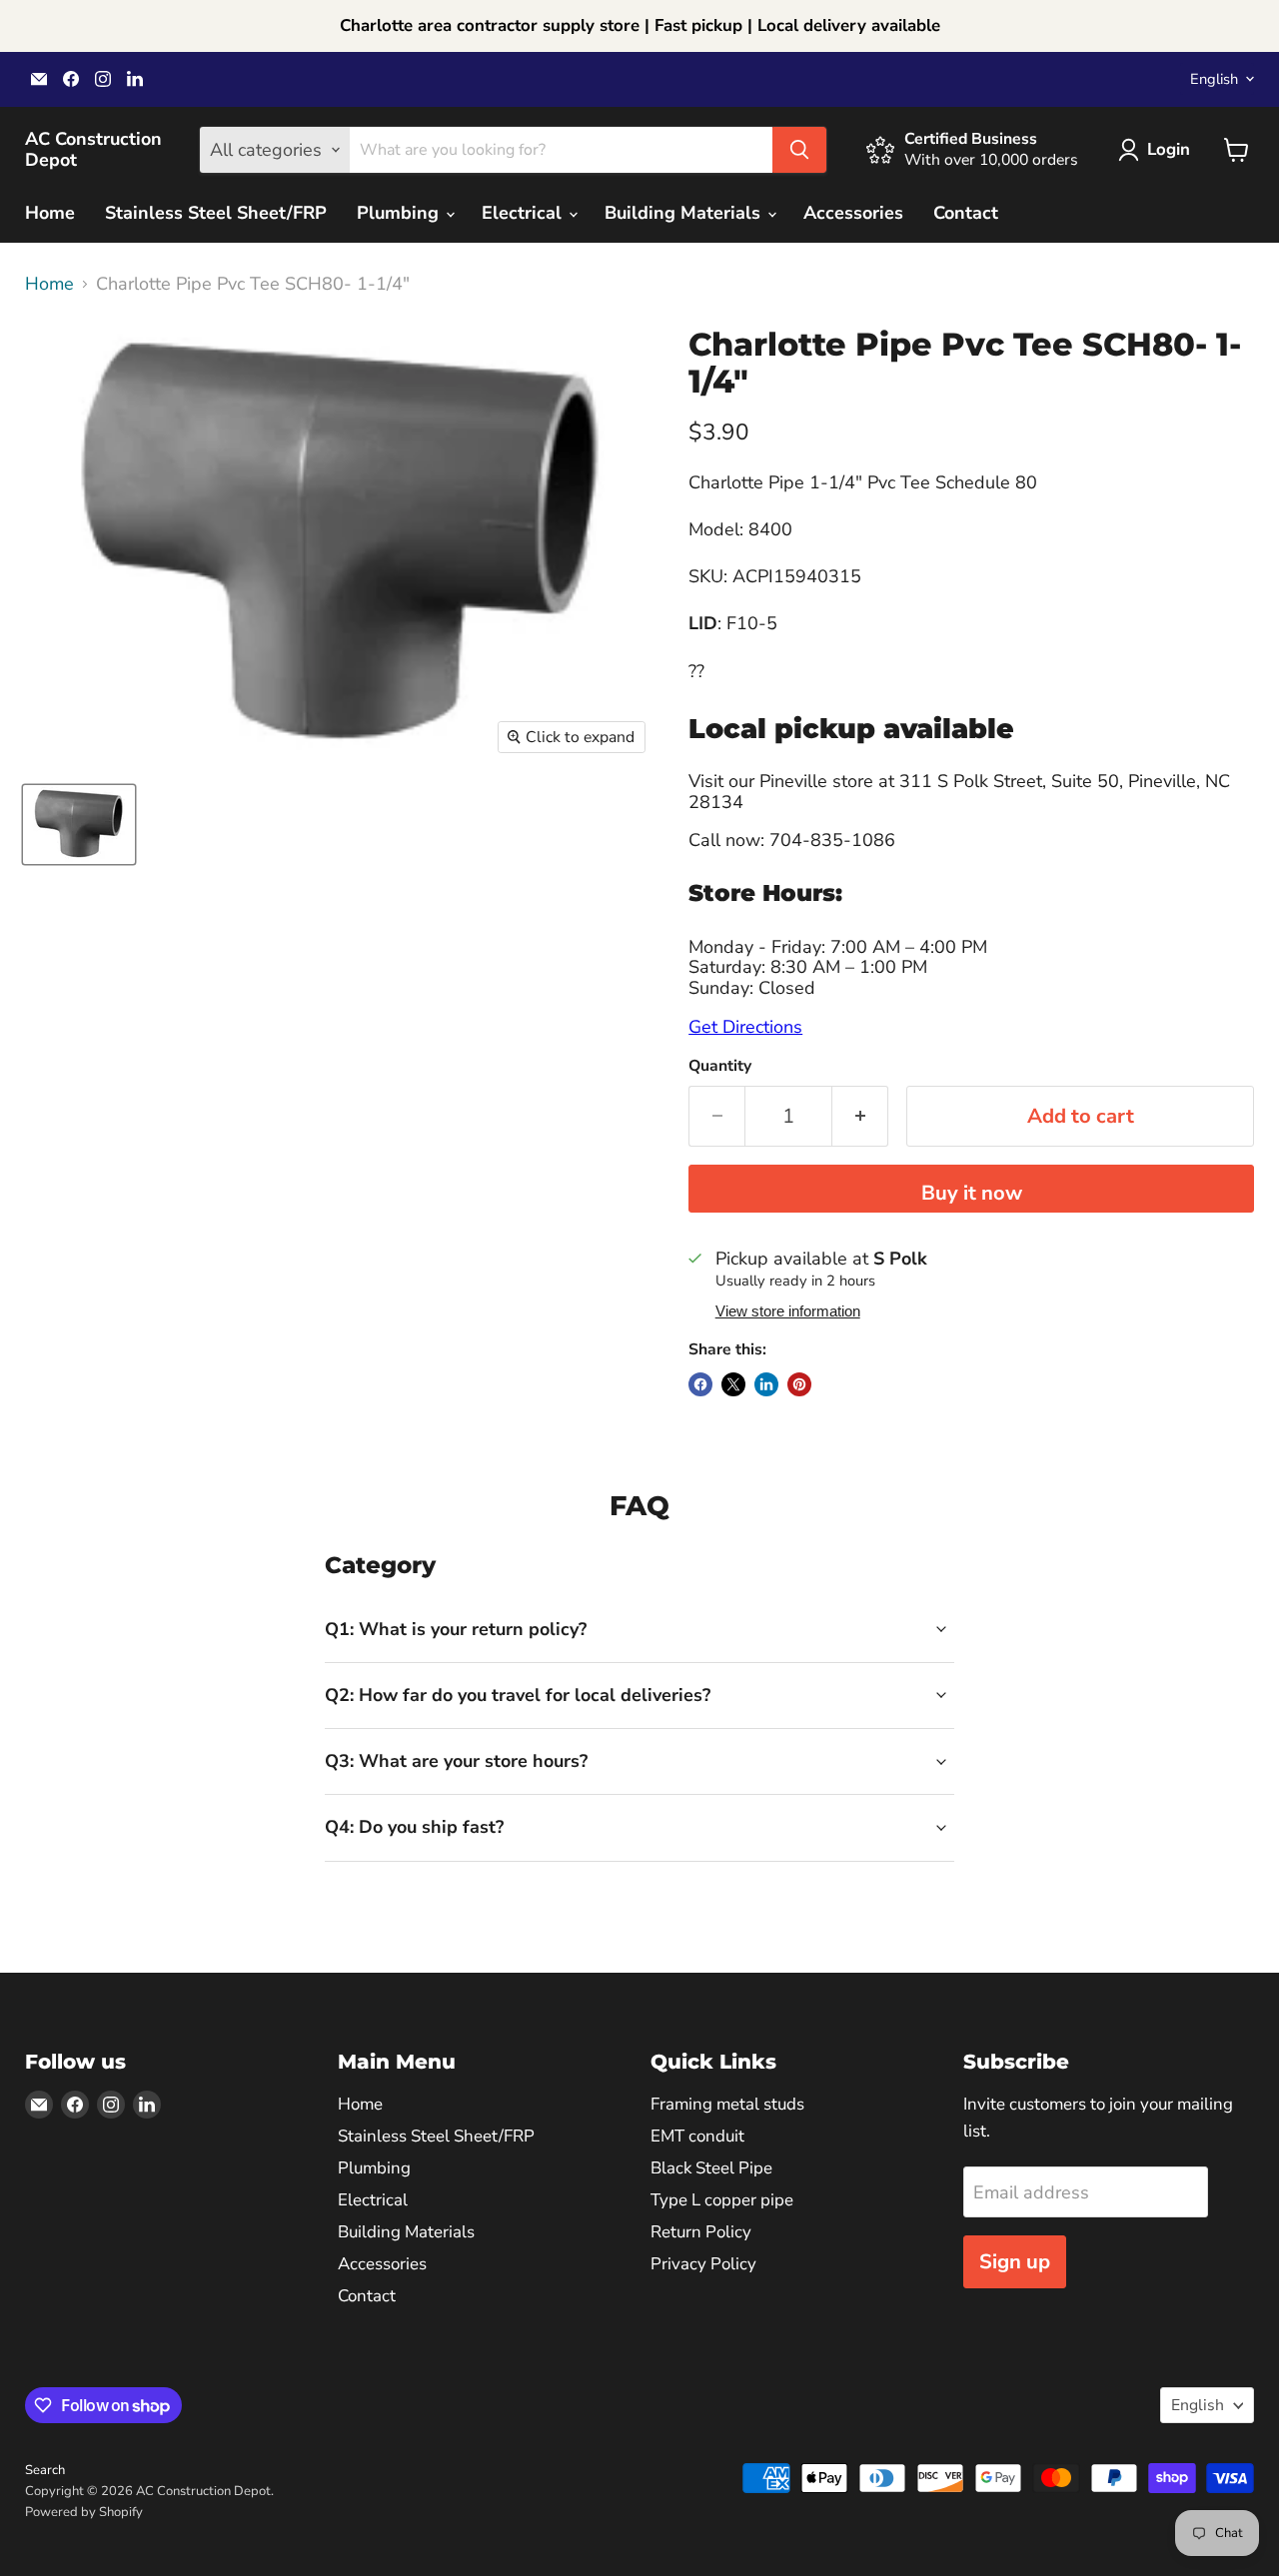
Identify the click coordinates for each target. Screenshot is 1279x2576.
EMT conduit (697, 2136)
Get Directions (745, 1027)
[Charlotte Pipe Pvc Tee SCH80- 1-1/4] (79, 825)
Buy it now (972, 1193)
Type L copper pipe (722, 2200)
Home (50, 213)
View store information (788, 1311)
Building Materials (685, 213)
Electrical (524, 213)
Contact (966, 213)
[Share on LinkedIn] (766, 1384)
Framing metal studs (727, 2104)
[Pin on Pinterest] (799, 1384)
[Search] (799, 150)
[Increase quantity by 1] (860, 1116)
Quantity (720, 1066)
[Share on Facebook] (700, 1384)
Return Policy (701, 2232)
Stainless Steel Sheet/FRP (216, 213)
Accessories (853, 213)
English (1214, 79)
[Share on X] (733, 1384)
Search (45, 2470)
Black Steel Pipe (711, 2168)
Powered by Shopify (84, 2512)
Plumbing (400, 213)
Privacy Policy (703, 2264)
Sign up (1015, 2262)
